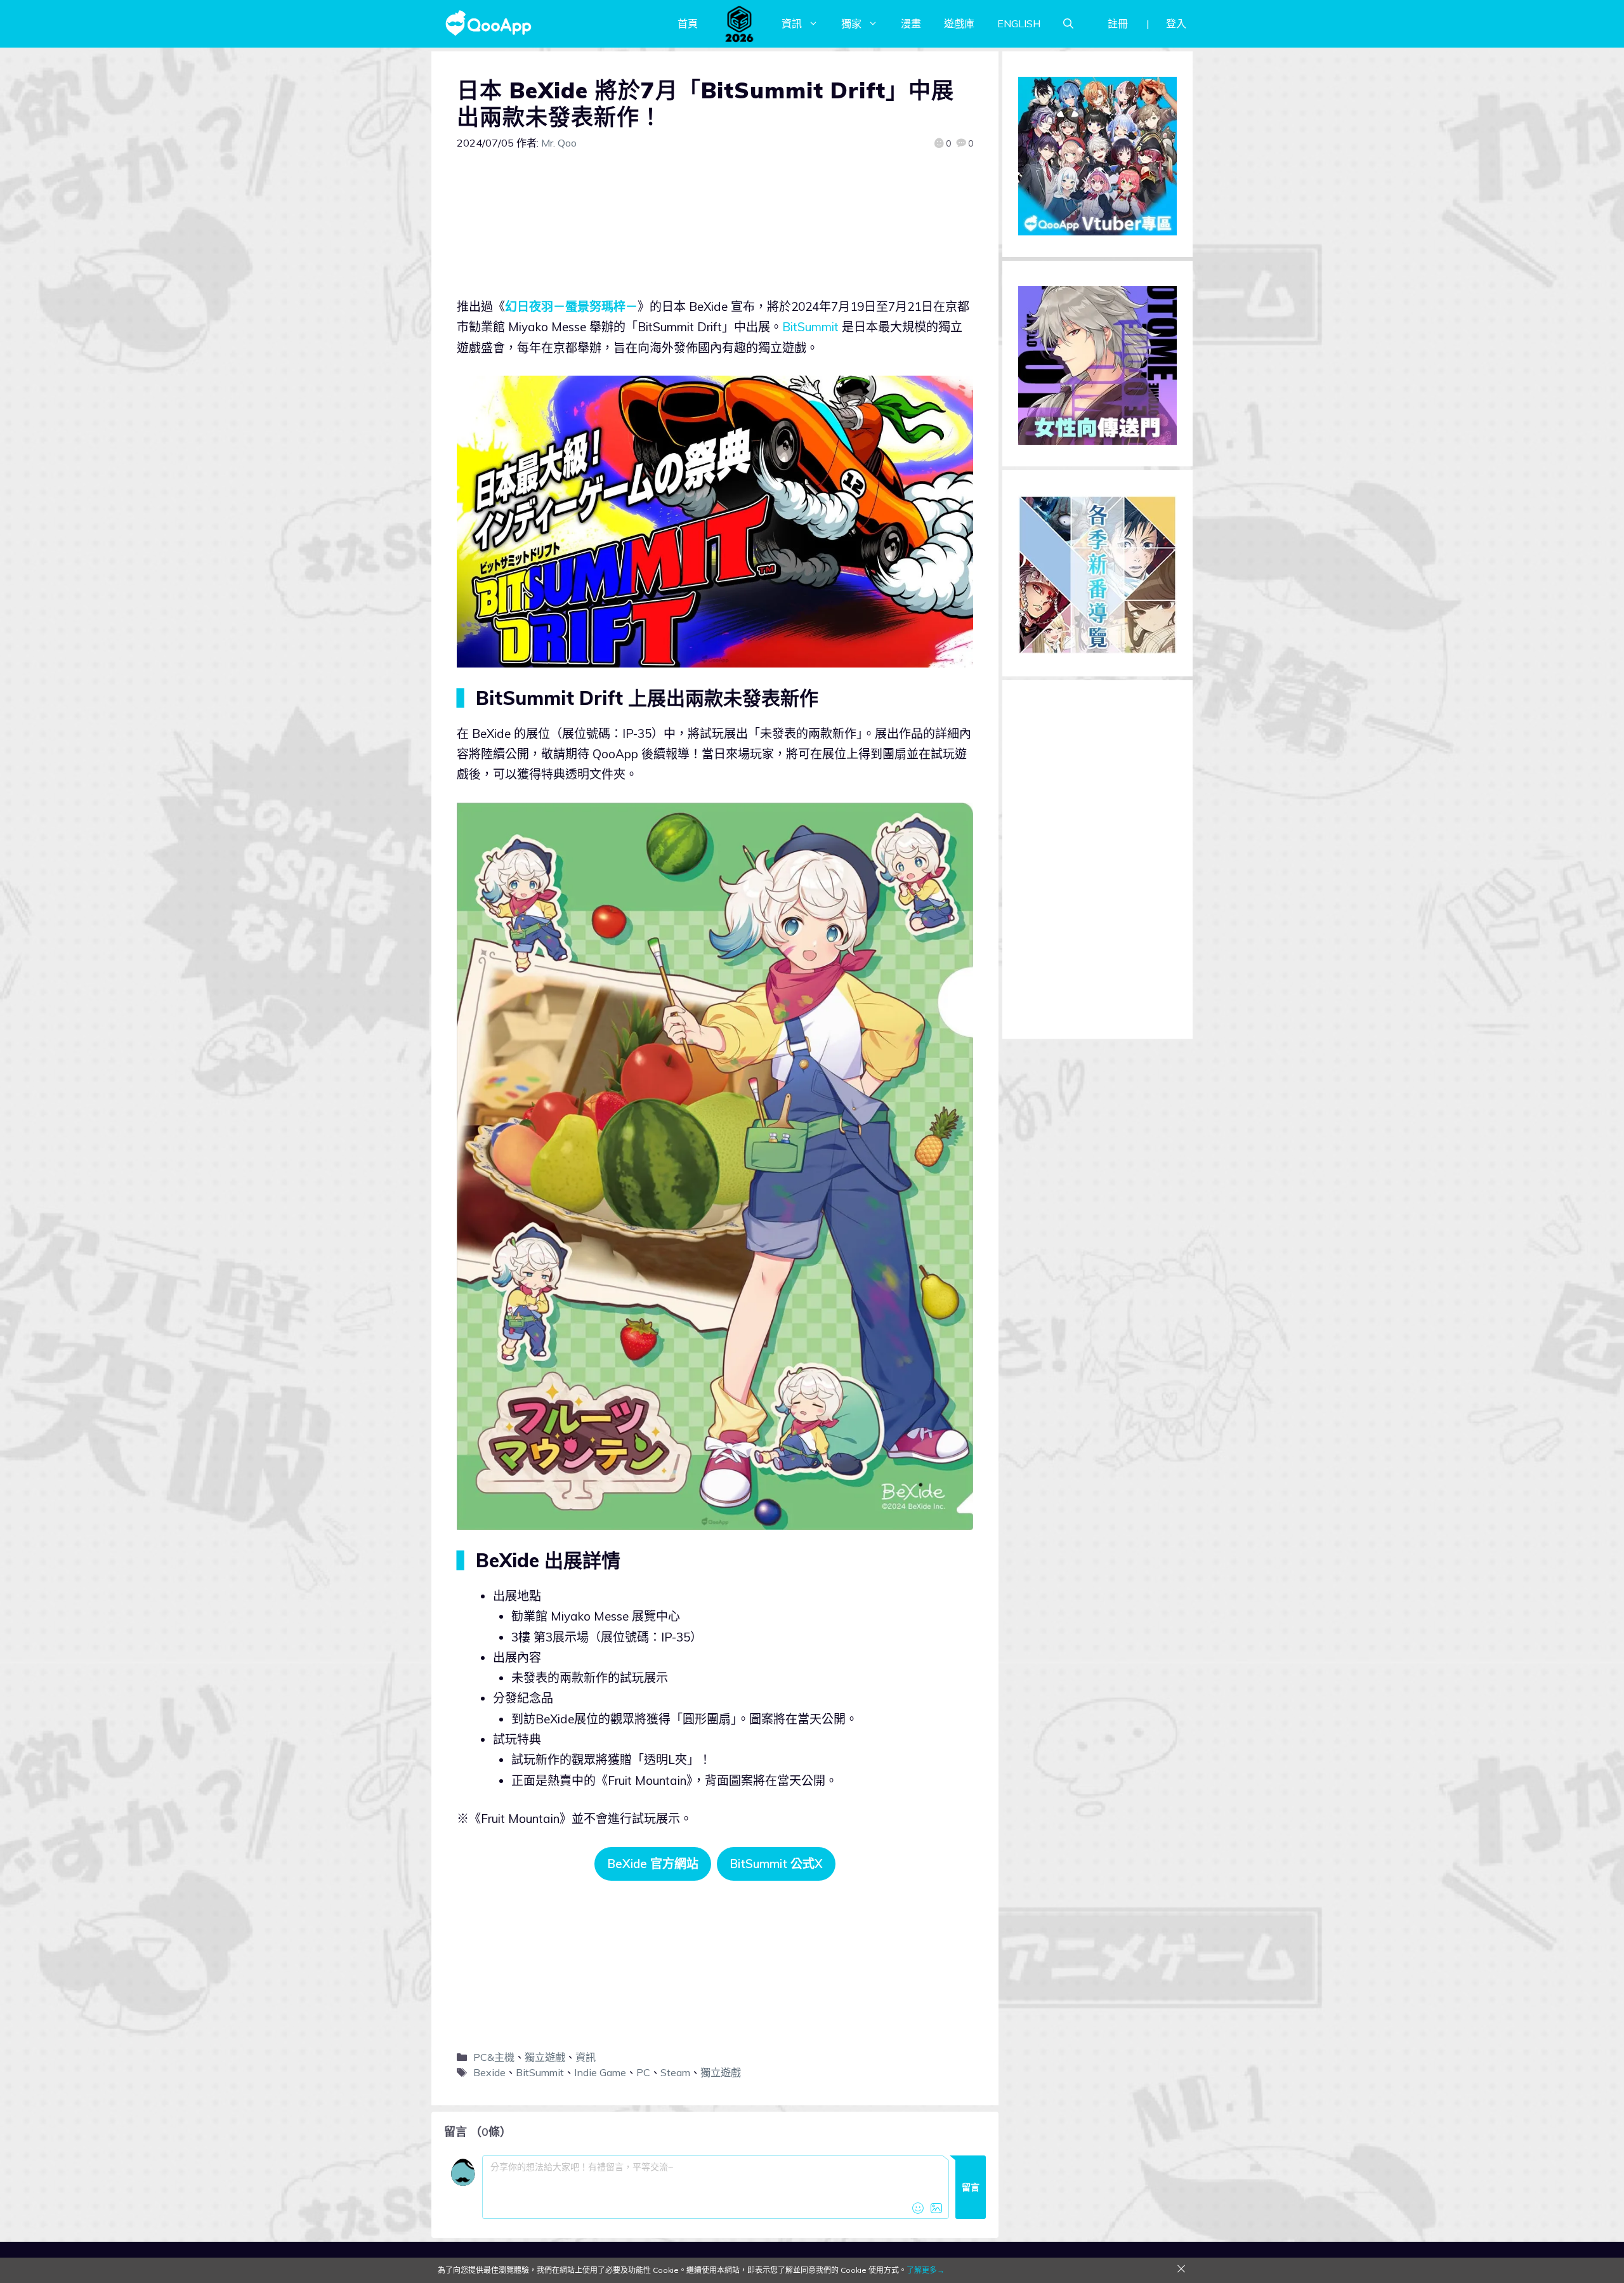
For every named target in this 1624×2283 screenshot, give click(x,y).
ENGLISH (1019, 23)
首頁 (688, 23)
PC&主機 (494, 2057)
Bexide (489, 2072)
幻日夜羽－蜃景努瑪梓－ (571, 306)
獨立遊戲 (545, 2057)
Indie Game (600, 2072)
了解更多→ (926, 2270)
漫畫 (911, 23)
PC (643, 2072)
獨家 (851, 23)
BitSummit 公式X (776, 1864)
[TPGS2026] (740, 23)
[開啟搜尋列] (1068, 23)
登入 (1176, 23)
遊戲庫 (959, 23)
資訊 (792, 23)
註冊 (1118, 23)
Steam (675, 2072)
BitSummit (810, 327)
